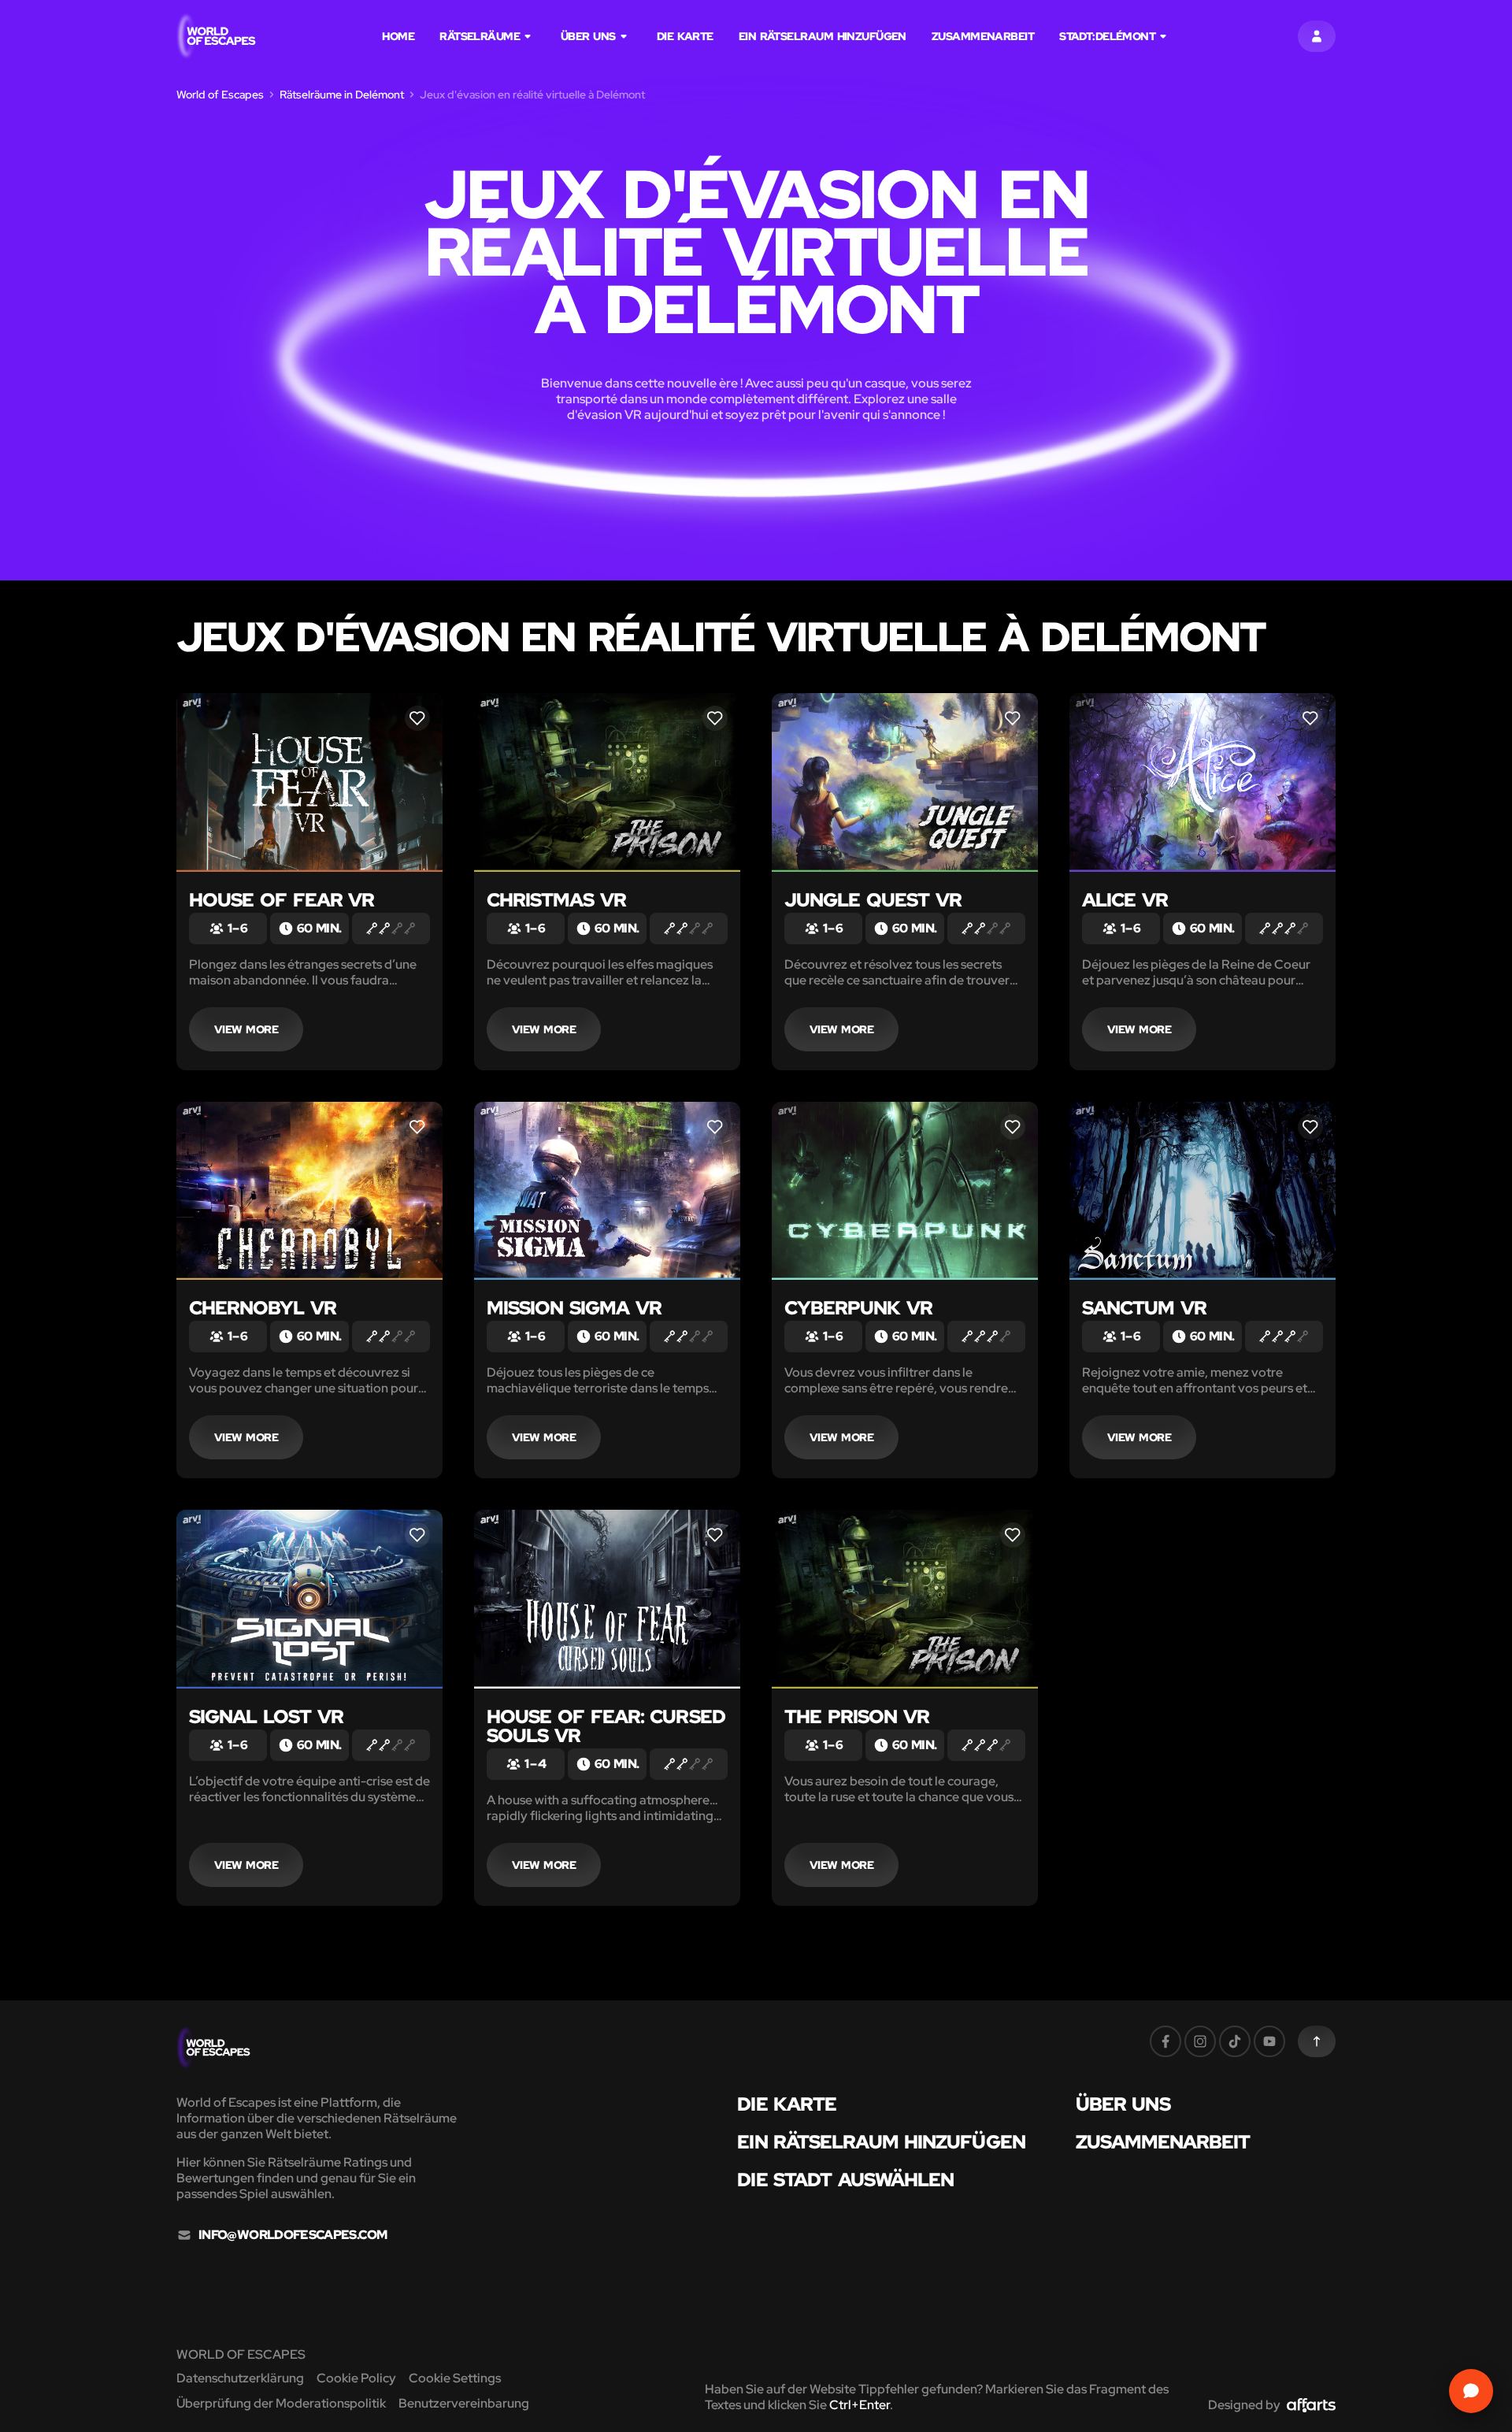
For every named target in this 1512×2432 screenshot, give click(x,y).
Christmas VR (556, 900)
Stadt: (1107, 36)
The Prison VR (857, 1716)
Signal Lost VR (266, 1716)
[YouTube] (1269, 2041)
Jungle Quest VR (873, 900)
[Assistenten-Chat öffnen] (1471, 2391)
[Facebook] (1165, 2041)
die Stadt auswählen (845, 2180)
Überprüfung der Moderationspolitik (281, 2403)
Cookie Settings (455, 2378)
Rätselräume (480, 36)
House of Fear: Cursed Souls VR (606, 1726)
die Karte (685, 36)
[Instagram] (1200, 2041)
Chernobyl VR (263, 1308)
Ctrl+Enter (860, 2405)
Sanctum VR (1144, 1308)
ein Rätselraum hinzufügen (823, 36)
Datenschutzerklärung (240, 2378)
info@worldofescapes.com (293, 2235)
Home (398, 36)
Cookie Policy (356, 2378)
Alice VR (1125, 900)
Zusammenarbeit (983, 36)
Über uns (588, 36)
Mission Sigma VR (574, 1308)
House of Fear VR (282, 900)
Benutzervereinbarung (464, 2403)
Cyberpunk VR (858, 1308)
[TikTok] (1235, 2041)
